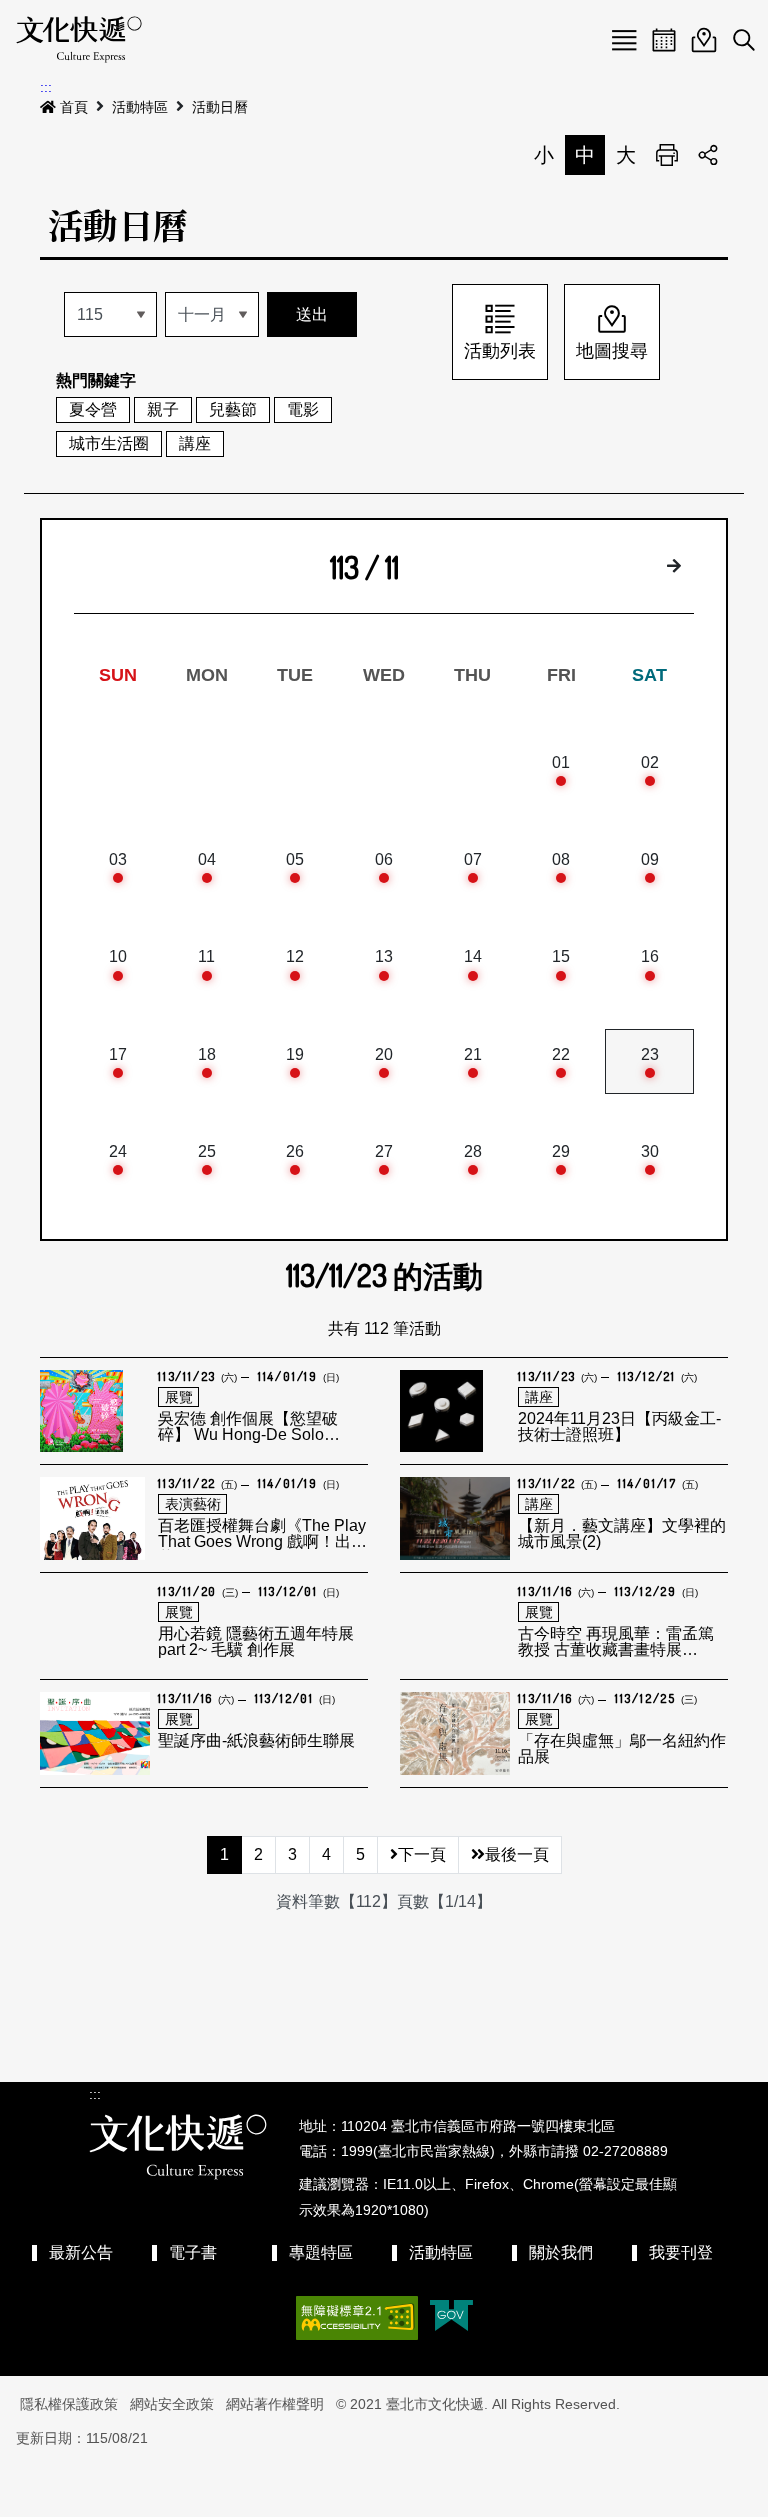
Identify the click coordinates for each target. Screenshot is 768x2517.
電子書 (193, 2252)
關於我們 (561, 2252)
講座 (195, 443)
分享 (708, 155)
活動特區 (140, 107)
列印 (667, 155)
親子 (163, 409)
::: (46, 87)
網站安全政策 (172, 2404)
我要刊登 (681, 2252)
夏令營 (93, 409)
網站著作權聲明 (275, 2404)
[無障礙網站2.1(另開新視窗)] (357, 2318)
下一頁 (422, 1854)
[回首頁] (79, 40)
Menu (624, 40)
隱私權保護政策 (69, 2404)
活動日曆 (220, 107)
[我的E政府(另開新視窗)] (451, 2317)
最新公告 (81, 2252)
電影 (303, 409)
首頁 (74, 107)
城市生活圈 (109, 443)
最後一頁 (517, 1854)
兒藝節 (233, 409)
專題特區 (321, 2252)
